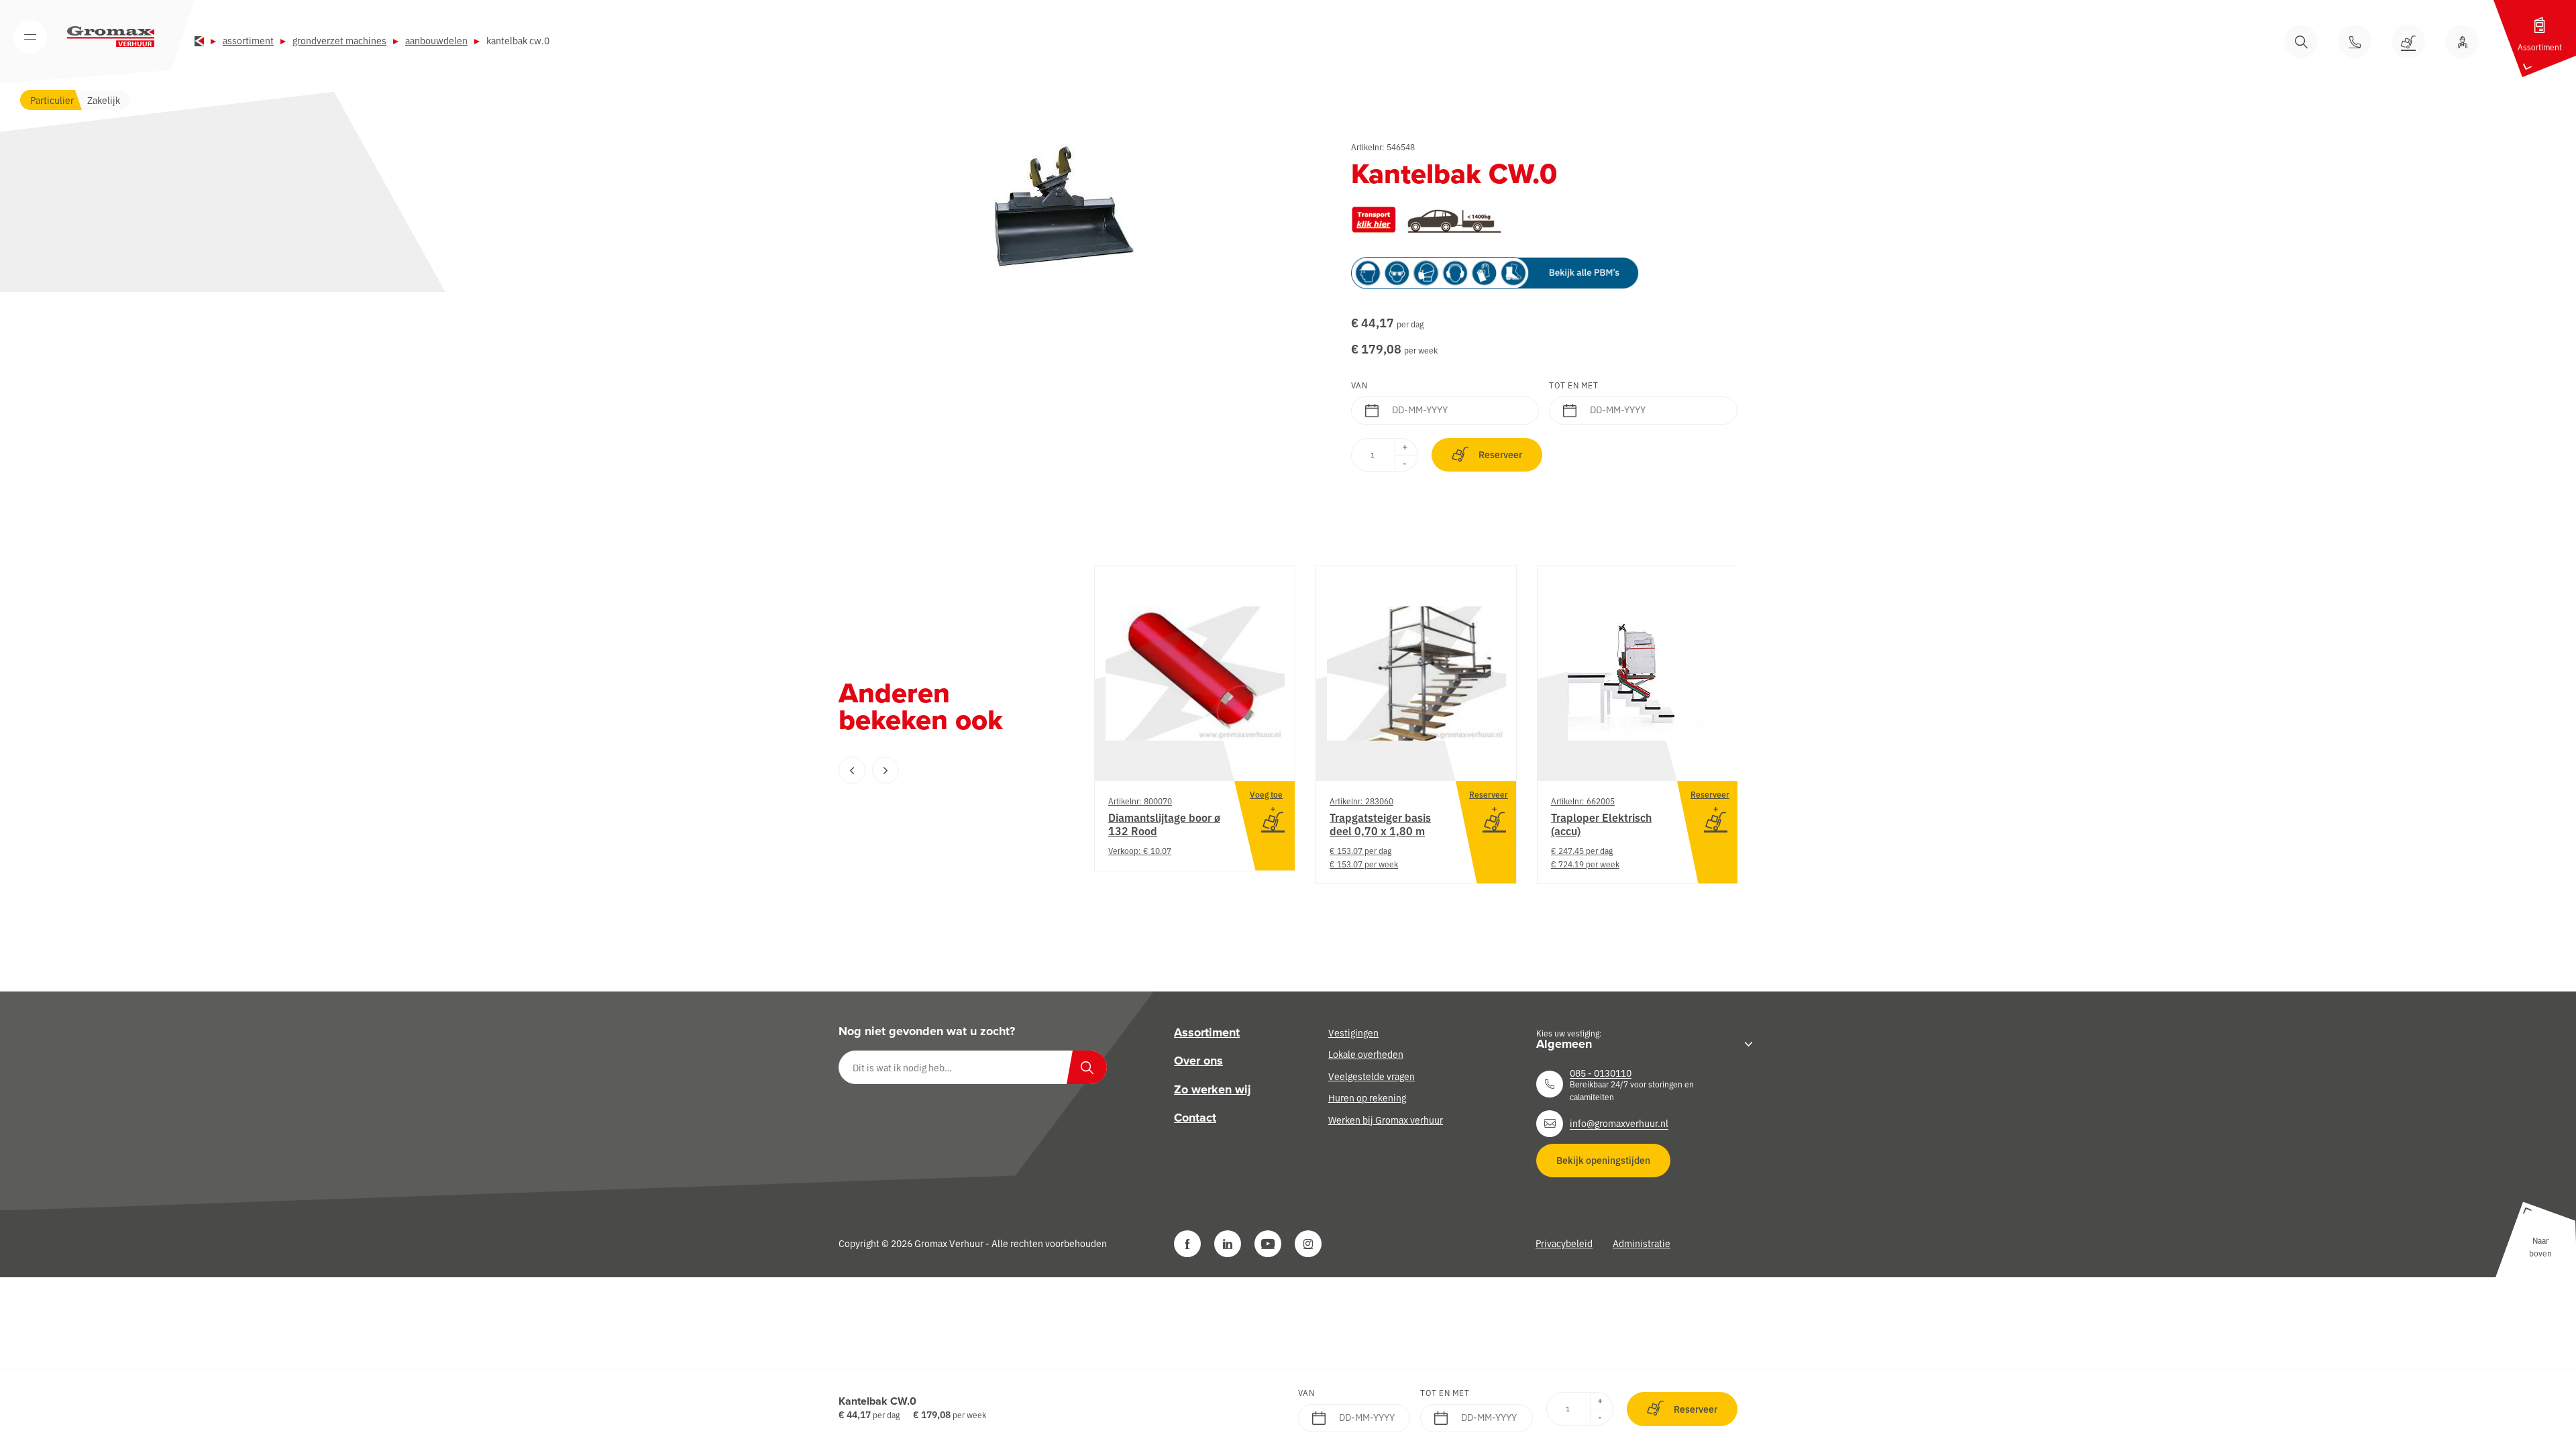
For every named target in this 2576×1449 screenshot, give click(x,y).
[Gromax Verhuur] (111, 37)
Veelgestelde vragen (1372, 1076)
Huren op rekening (1367, 1097)
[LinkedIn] (1228, 1244)
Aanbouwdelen (436, 40)
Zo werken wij (1213, 1089)
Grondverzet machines (339, 40)
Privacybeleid (1564, 1243)
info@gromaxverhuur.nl (1619, 1123)
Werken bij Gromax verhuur (1386, 1119)
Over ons (1198, 1061)
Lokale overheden (1366, 1054)
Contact (1195, 1118)
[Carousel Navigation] (939, 770)
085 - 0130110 (1601, 1073)
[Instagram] (1308, 1244)
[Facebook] (1187, 1244)
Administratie (1642, 1243)
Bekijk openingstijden (1603, 1160)
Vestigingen (1353, 1032)
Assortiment (248, 40)
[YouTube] (1268, 1244)
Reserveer (1500, 454)
